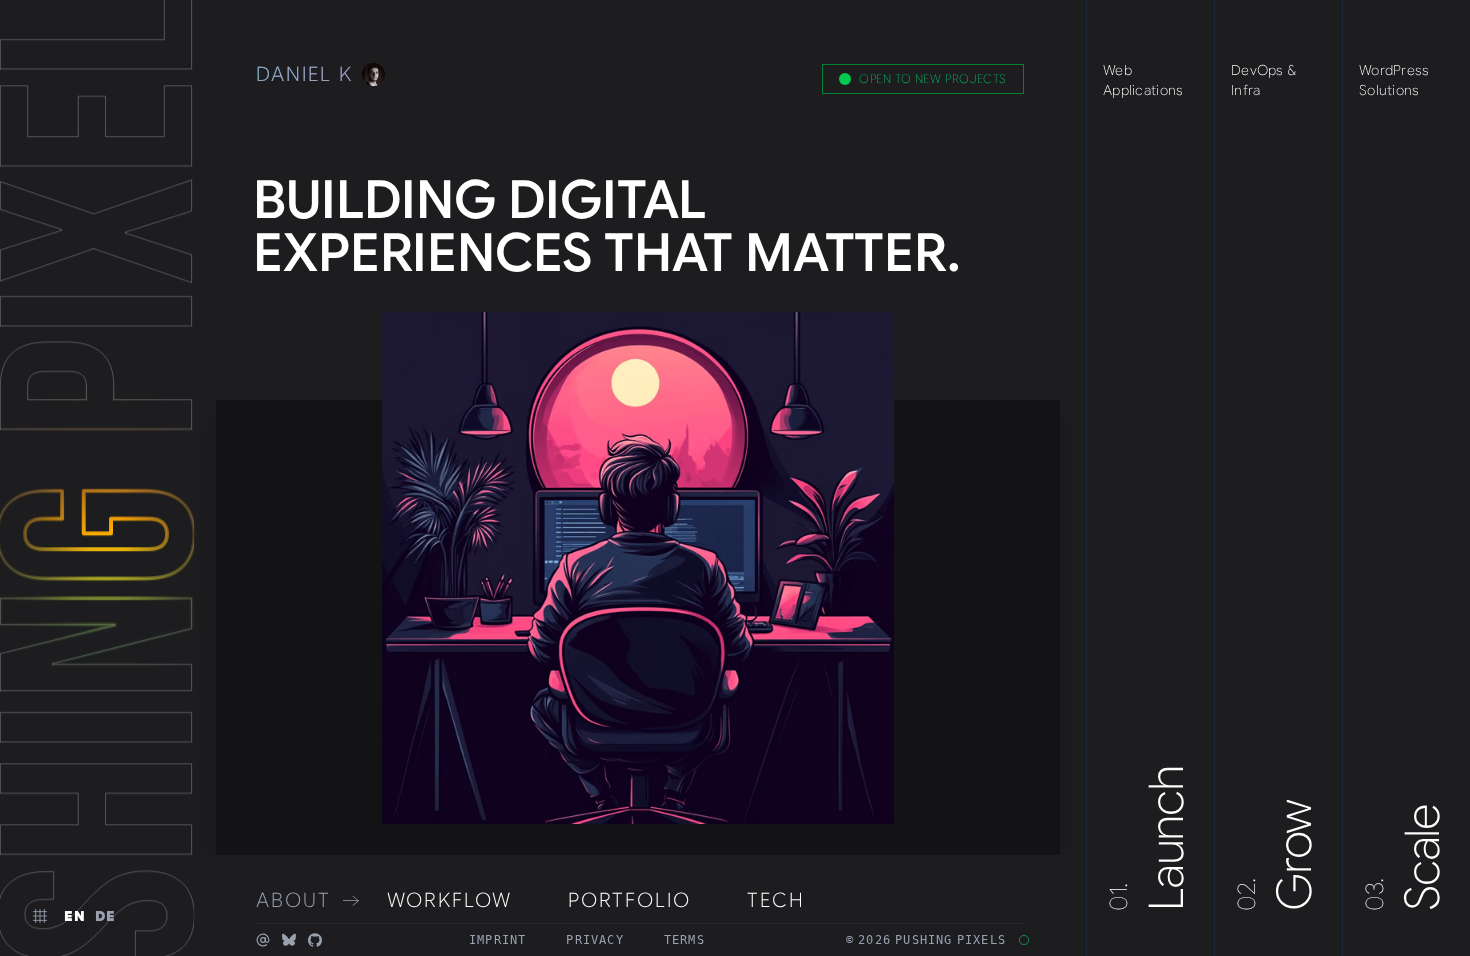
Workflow (449, 900)
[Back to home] (96, 478)
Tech (776, 900)
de (106, 916)
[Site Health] (1024, 940)
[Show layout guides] (40, 916)
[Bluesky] (289, 940)
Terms (684, 940)
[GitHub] (315, 940)
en (75, 916)
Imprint (497, 940)
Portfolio (629, 900)
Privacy (594, 940)
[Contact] (263, 940)
